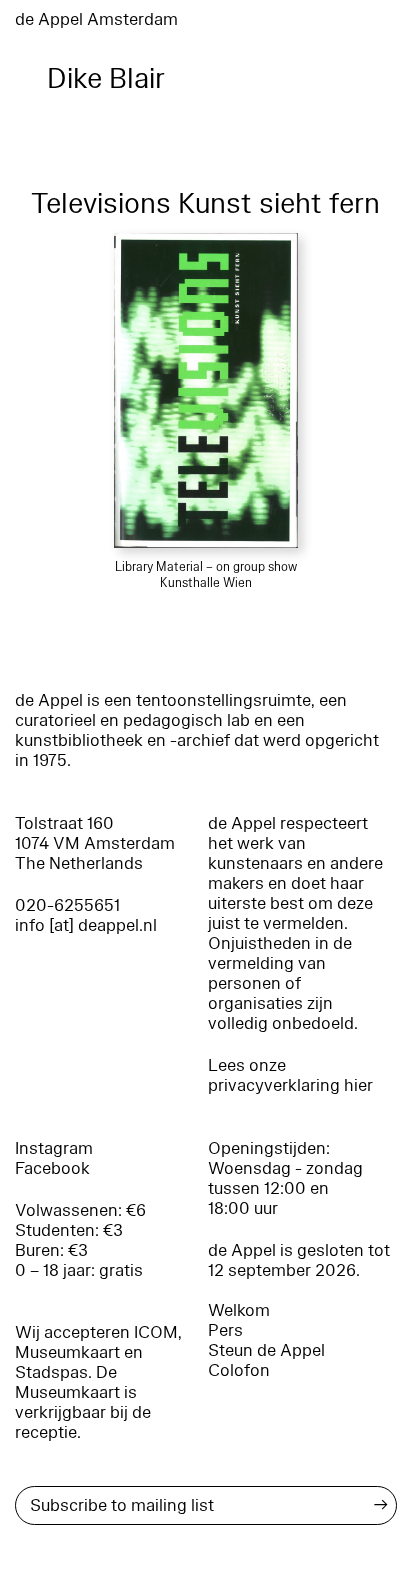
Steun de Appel (266, 1350)
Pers (225, 1330)
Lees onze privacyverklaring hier (290, 1075)
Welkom (239, 1310)
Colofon (239, 1370)
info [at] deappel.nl (86, 925)
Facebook (52, 1168)
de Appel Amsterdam (96, 19)
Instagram (54, 1148)
